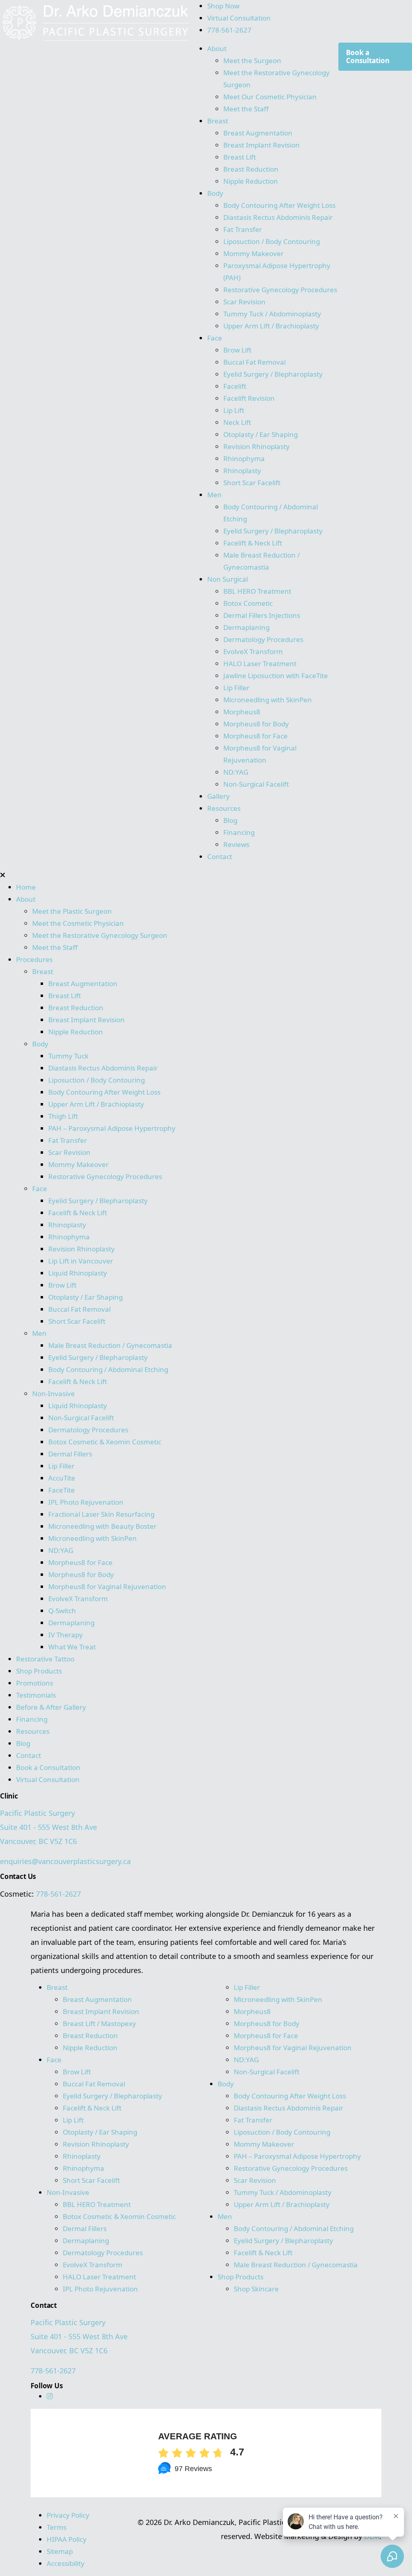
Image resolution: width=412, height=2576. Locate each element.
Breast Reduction (251, 169)
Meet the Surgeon (252, 61)
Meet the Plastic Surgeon (72, 911)
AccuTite (63, 1478)
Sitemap (60, 2551)
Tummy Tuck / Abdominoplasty (272, 314)
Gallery (218, 796)
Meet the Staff (246, 109)
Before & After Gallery (51, 1707)
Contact (220, 856)
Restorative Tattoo (45, 1659)
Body (215, 193)
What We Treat (72, 1647)
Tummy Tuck (68, 1056)
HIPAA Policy (67, 2539)
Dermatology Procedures (263, 639)
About (217, 48)
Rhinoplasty (242, 471)
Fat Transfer (243, 229)
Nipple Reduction (251, 181)
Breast (218, 121)
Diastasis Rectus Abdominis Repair (278, 217)
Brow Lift (237, 350)
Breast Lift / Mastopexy (99, 2023)
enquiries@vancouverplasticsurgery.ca (65, 1861)
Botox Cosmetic (248, 603)
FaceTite (62, 1490)
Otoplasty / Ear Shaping (261, 434)
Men (214, 495)
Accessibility (66, 2563)
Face (215, 338)
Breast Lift (240, 157)
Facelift (235, 386)
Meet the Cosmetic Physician (78, 923)
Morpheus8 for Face (256, 736)
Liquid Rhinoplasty (78, 1273)
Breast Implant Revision (262, 145)
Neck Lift (237, 422)
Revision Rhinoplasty (256, 446)
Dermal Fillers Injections (262, 615)
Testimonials (36, 1695)
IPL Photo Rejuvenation (86, 1502)
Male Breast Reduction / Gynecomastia (110, 1345)
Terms (57, 2527)
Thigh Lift (63, 1116)
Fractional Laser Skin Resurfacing (101, 1514)
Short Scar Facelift (252, 483)
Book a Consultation (368, 56)
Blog (230, 820)
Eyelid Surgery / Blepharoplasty (273, 374)
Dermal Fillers (70, 1454)
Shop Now (223, 6)
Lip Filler (236, 688)
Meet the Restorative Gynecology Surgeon (100, 935)
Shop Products (39, 1671)
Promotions (35, 1683)
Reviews (236, 844)
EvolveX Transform (253, 651)
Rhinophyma (244, 458)
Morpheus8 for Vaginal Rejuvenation (107, 1586)
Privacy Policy (68, 2515)
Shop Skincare (256, 2289)
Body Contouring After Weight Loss (279, 205)
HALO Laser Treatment (260, 663)
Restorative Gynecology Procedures (280, 290)
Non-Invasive (54, 1394)
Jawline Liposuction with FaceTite (276, 676)
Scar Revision (244, 302)
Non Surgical (228, 579)
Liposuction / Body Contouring (272, 241)
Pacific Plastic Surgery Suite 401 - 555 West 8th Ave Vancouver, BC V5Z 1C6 (48, 1827)
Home (26, 887)
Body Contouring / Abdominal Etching (108, 1369)
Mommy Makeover (253, 253)
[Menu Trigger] (34, 20)
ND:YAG (236, 772)
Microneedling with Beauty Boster (102, 1526)
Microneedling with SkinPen (268, 700)
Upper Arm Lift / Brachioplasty (271, 326)
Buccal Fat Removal (254, 362)
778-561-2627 (229, 30)
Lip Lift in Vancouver (81, 1261)
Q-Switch (62, 1611)
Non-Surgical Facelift (256, 784)
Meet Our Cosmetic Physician (270, 97)
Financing (239, 832)
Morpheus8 (242, 712)
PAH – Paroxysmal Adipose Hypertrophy (112, 1128)
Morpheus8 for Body (257, 724)
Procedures (34, 959)
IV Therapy (66, 1635)
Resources (224, 808)
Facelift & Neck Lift (253, 543)
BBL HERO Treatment (257, 591)
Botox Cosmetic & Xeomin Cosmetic (105, 1442)
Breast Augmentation (258, 133)
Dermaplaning (246, 627)
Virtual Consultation (239, 18)
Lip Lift (234, 410)
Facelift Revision (249, 398)
